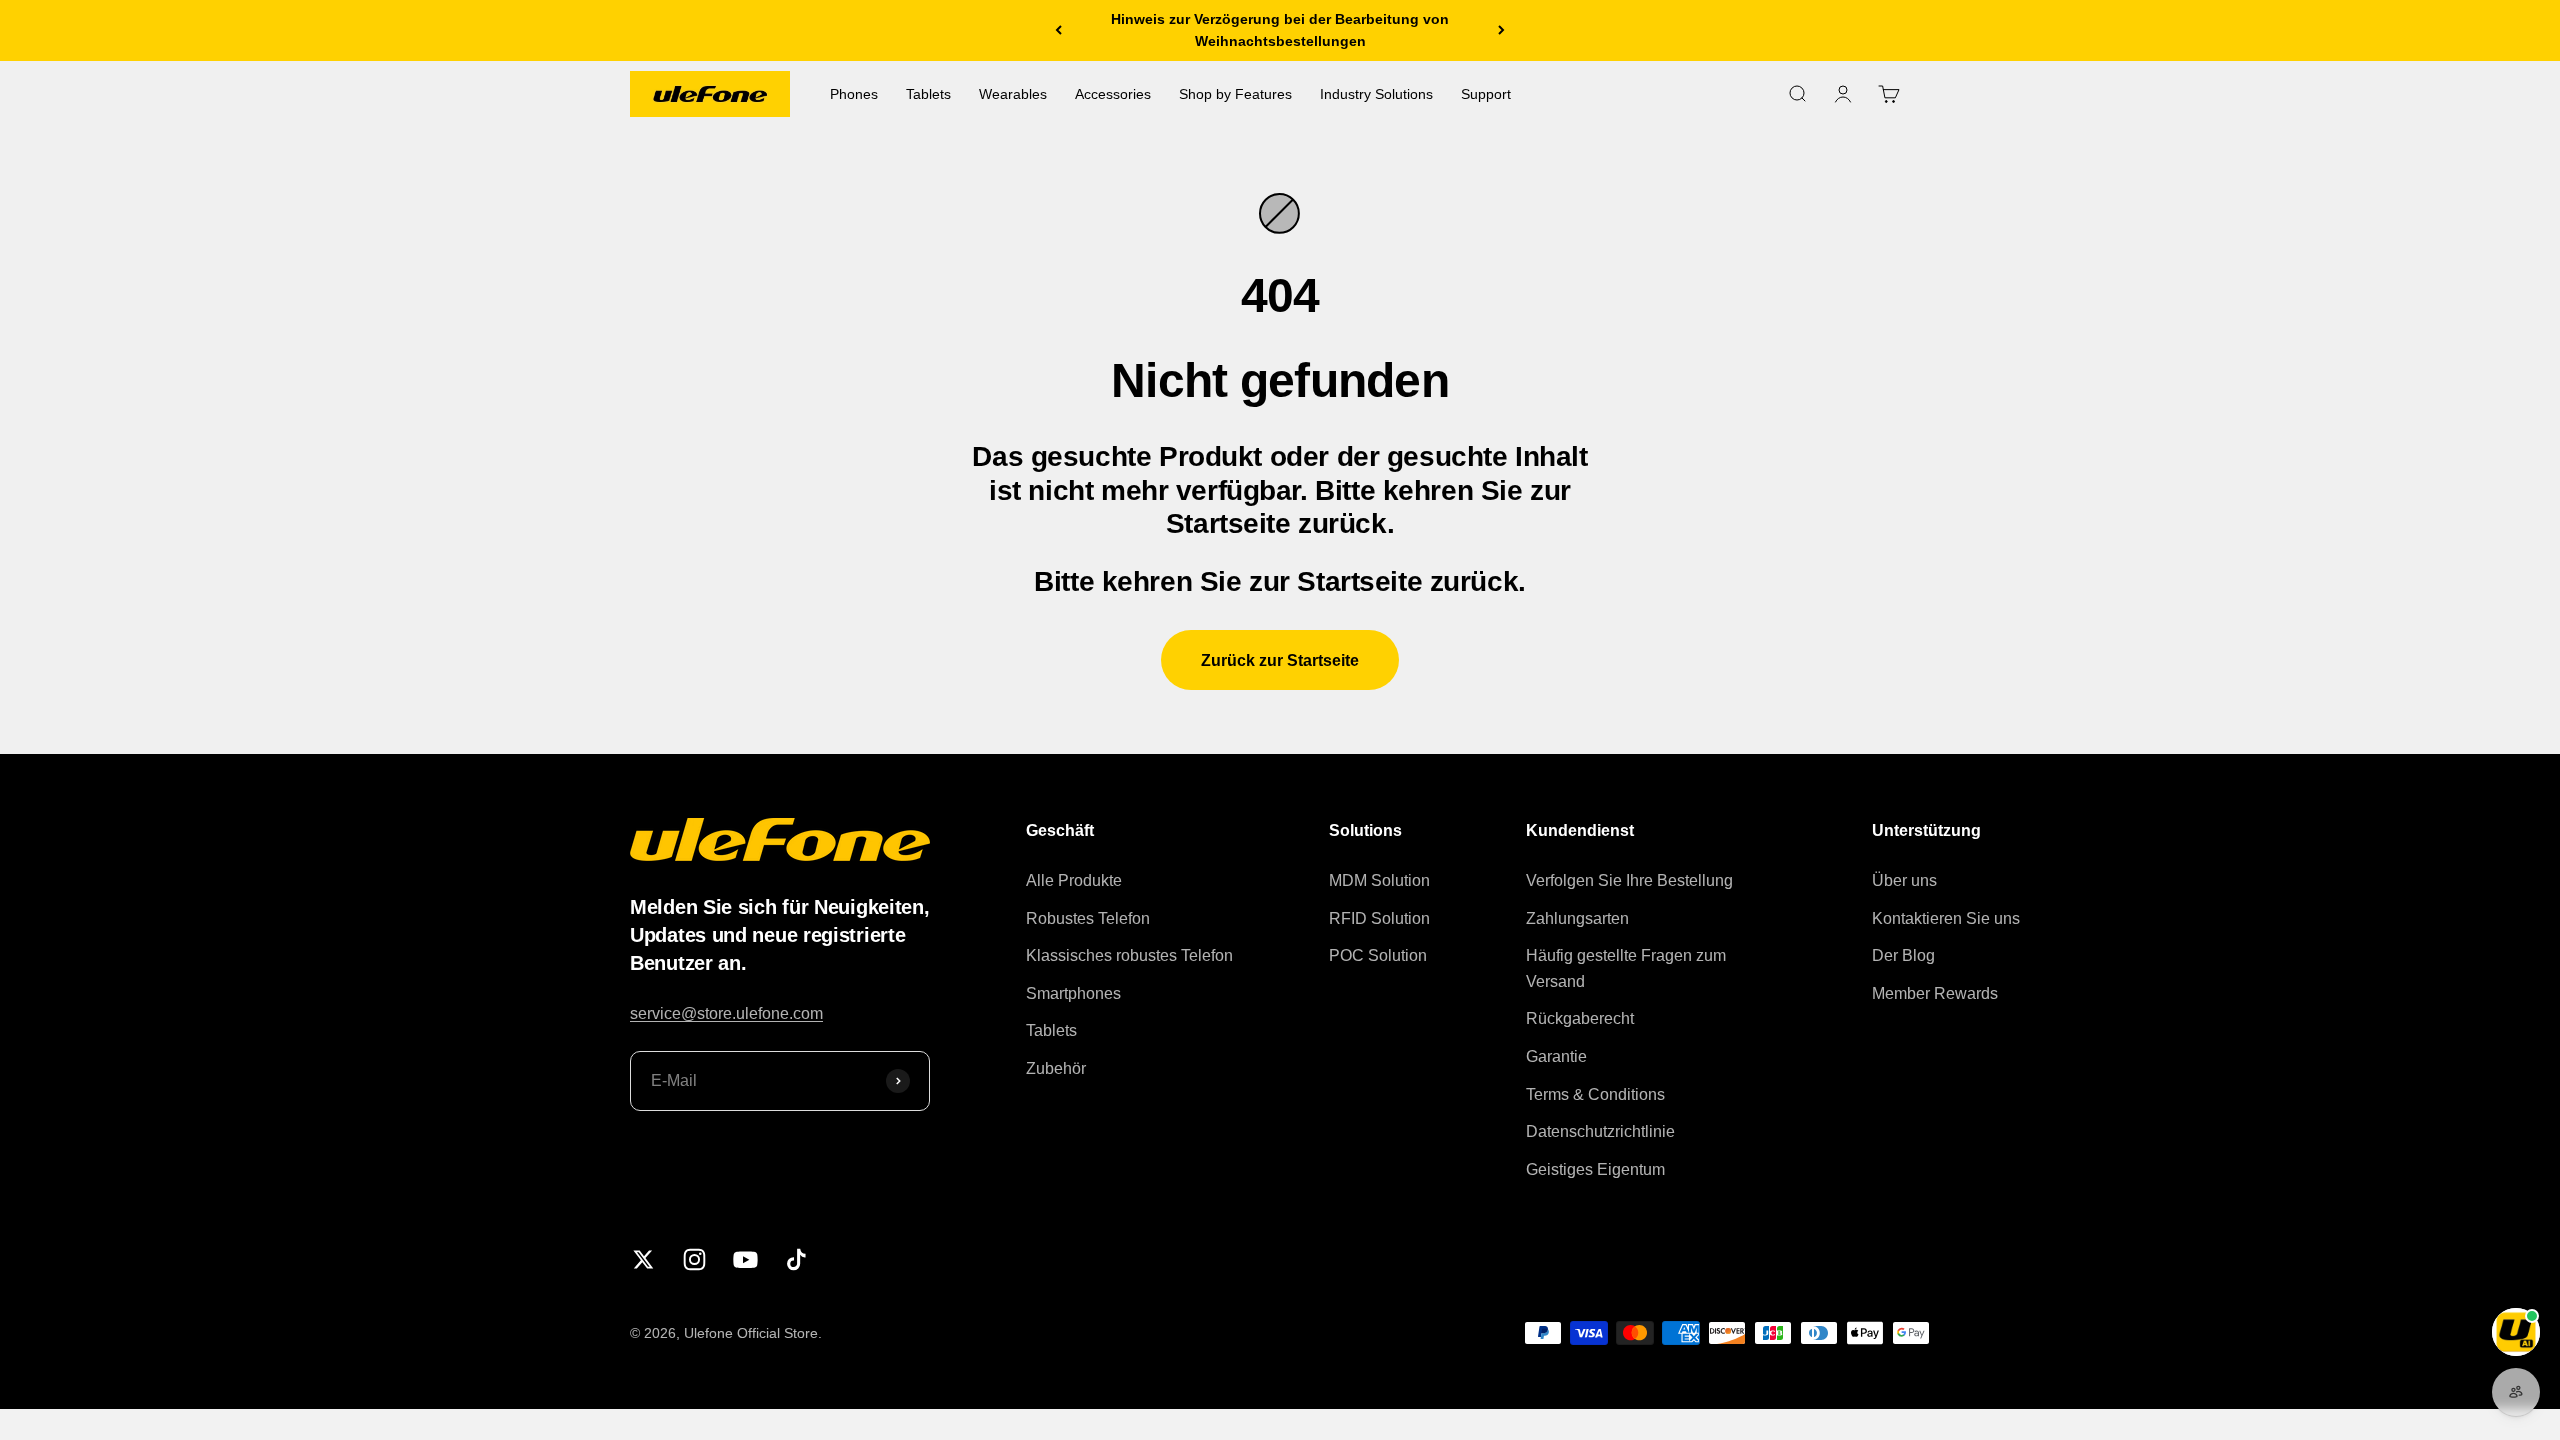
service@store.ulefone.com (726, 1013)
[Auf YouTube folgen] (745, 1259)
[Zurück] (1058, 30)
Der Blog (1903, 955)
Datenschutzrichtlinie (1600, 1131)
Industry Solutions (1376, 94)
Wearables (1013, 94)
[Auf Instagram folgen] (694, 1259)
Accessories (1113, 94)
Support (1486, 94)
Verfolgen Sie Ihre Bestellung (1629, 880)
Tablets (928, 94)
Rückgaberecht (1580, 1018)
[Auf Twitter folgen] (643, 1259)
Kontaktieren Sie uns (1946, 918)
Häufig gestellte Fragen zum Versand (1626, 968)
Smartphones (1073, 993)
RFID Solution (1379, 918)
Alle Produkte (1074, 880)
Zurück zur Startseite (1280, 660)
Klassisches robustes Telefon (1129, 955)
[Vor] (1501, 30)
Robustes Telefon (1088, 918)
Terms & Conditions (1595, 1094)
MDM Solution (1379, 880)
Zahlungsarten (1577, 918)
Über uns (1904, 880)
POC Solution (1378, 955)
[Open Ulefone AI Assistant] (2516, 1332)
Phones (854, 94)
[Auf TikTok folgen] (796, 1259)
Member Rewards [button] (1935, 993)
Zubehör (1056, 1068)
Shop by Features (1235, 94)
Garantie (1556, 1056)
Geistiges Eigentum (1595, 1169)
